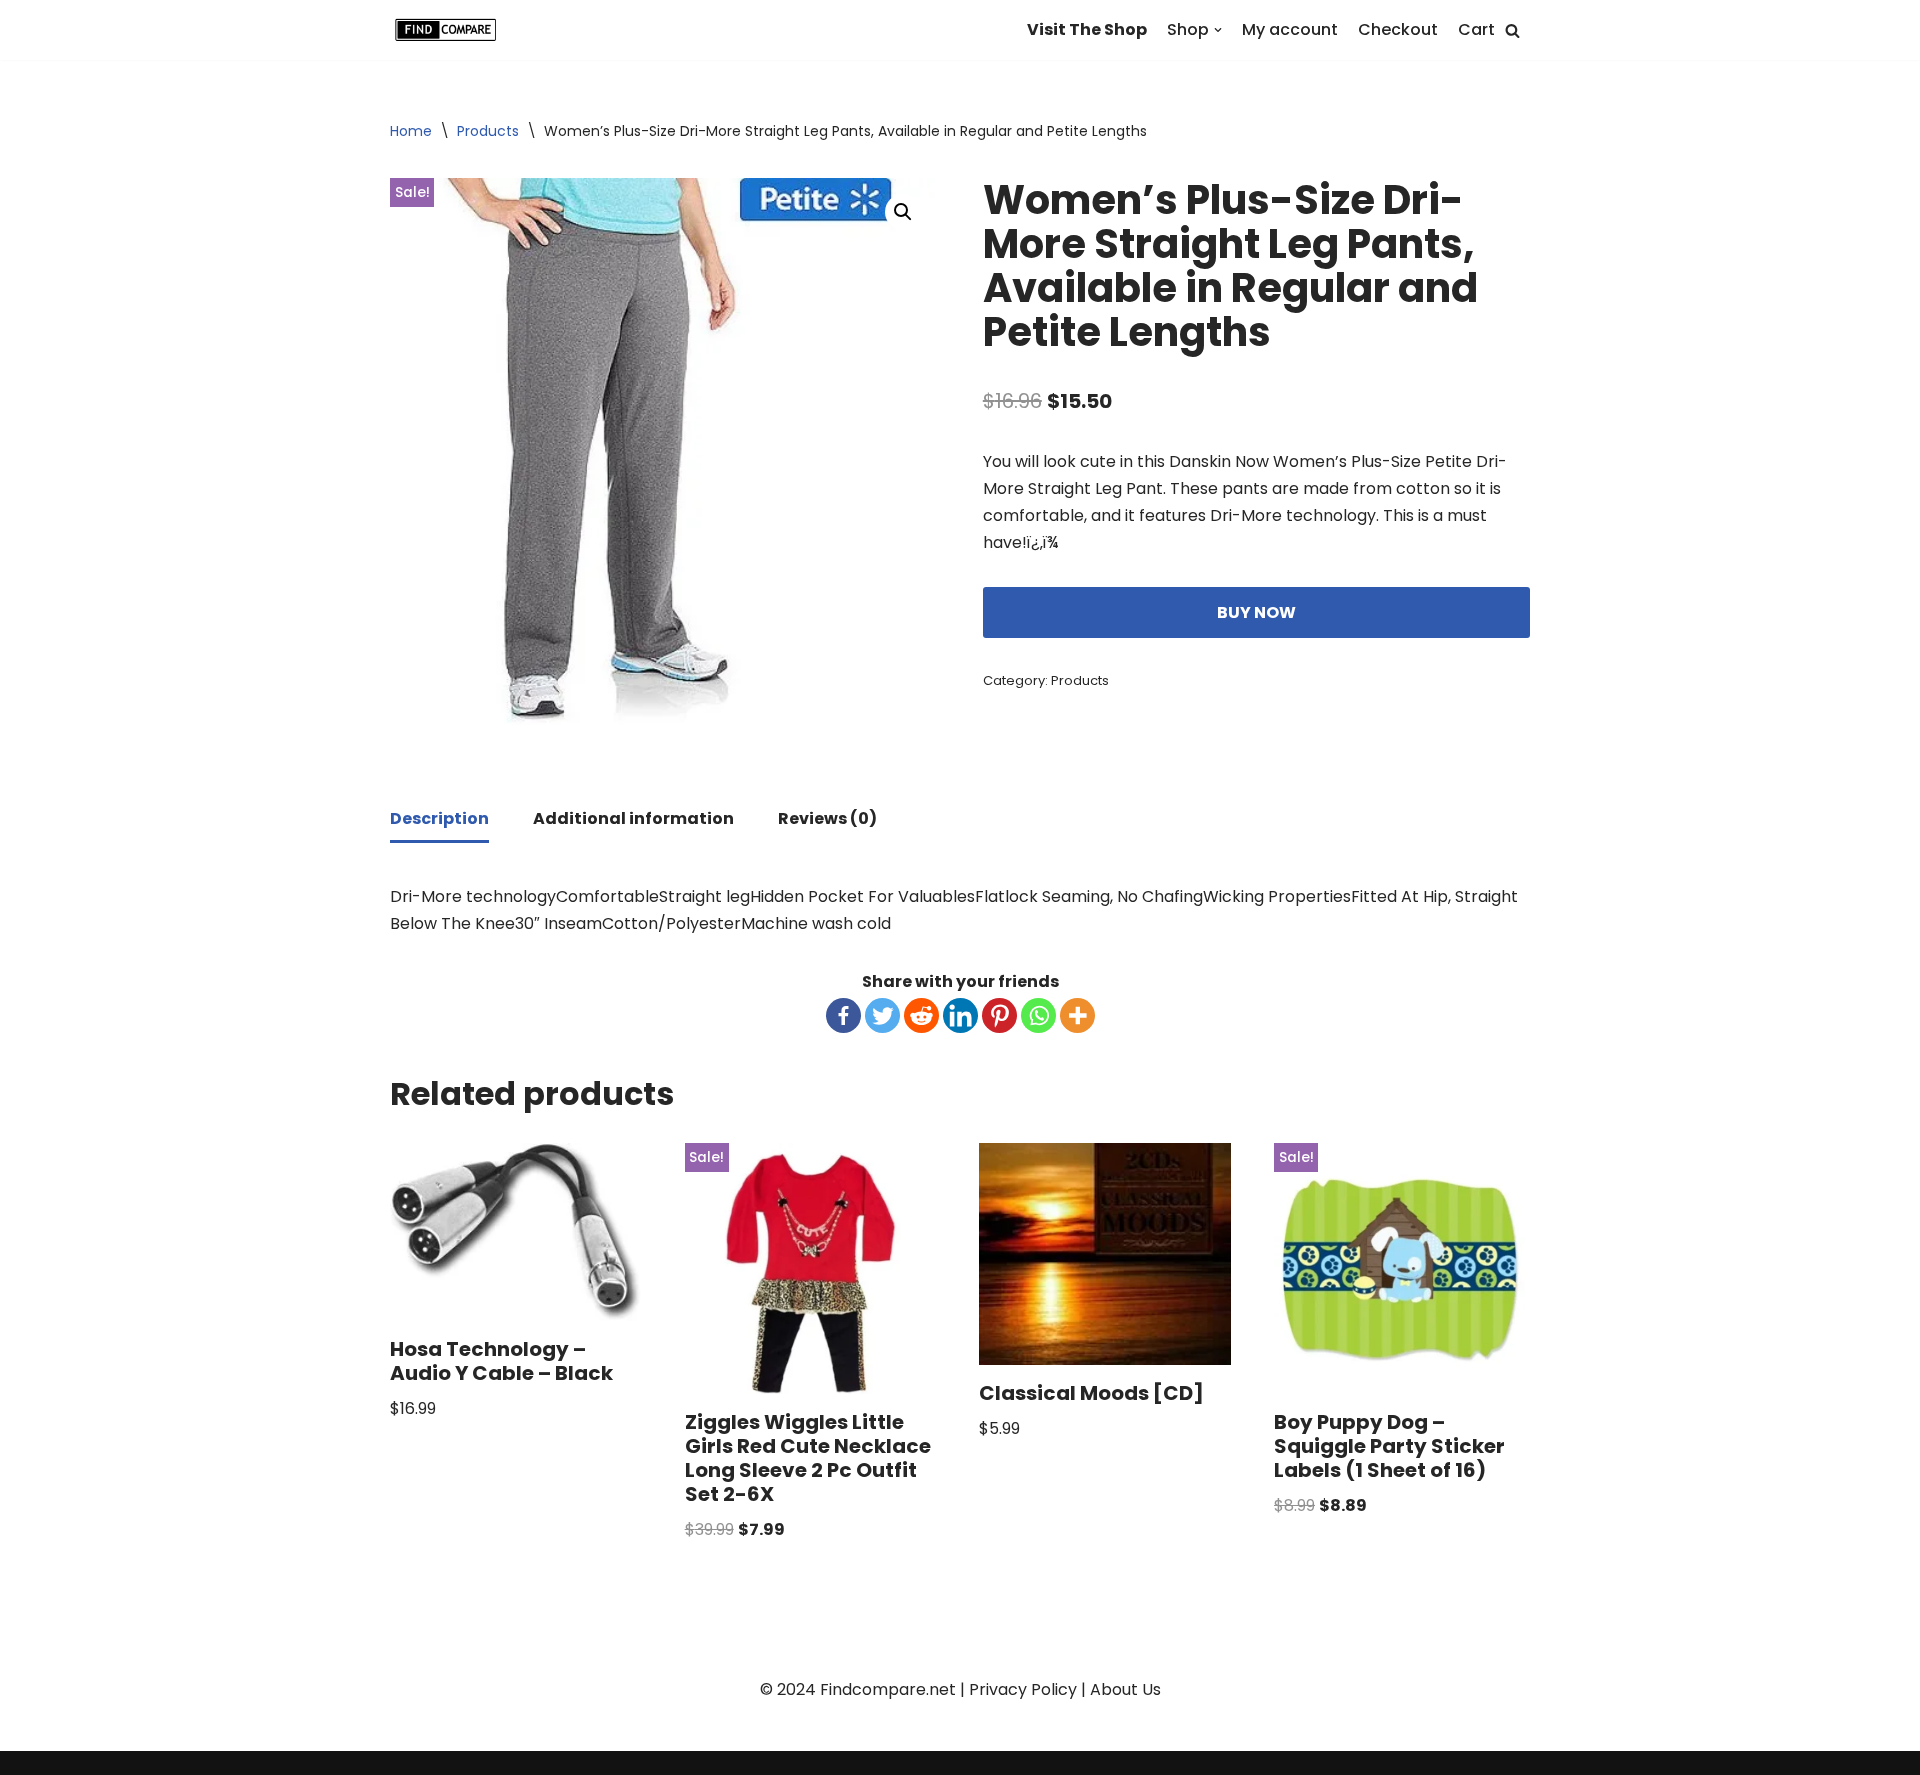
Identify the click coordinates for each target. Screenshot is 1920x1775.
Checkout (1398, 29)
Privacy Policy (1023, 1689)
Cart (1476, 29)
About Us (1125, 1689)
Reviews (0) (827, 818)
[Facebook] (843, 1015)
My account (1290, 29)
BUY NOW (1256, 612)
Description (439, 818)
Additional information (633, 818)
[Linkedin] (960, 1015)
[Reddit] (921, 1015)
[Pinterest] (999, 1015)
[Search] (1512, 30)
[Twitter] (882, 1015)
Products (488, 131)
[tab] (439, 820)
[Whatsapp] (1038, 1015)
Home (411, 131)
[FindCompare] (450, 30)
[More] (1077, 1015)
